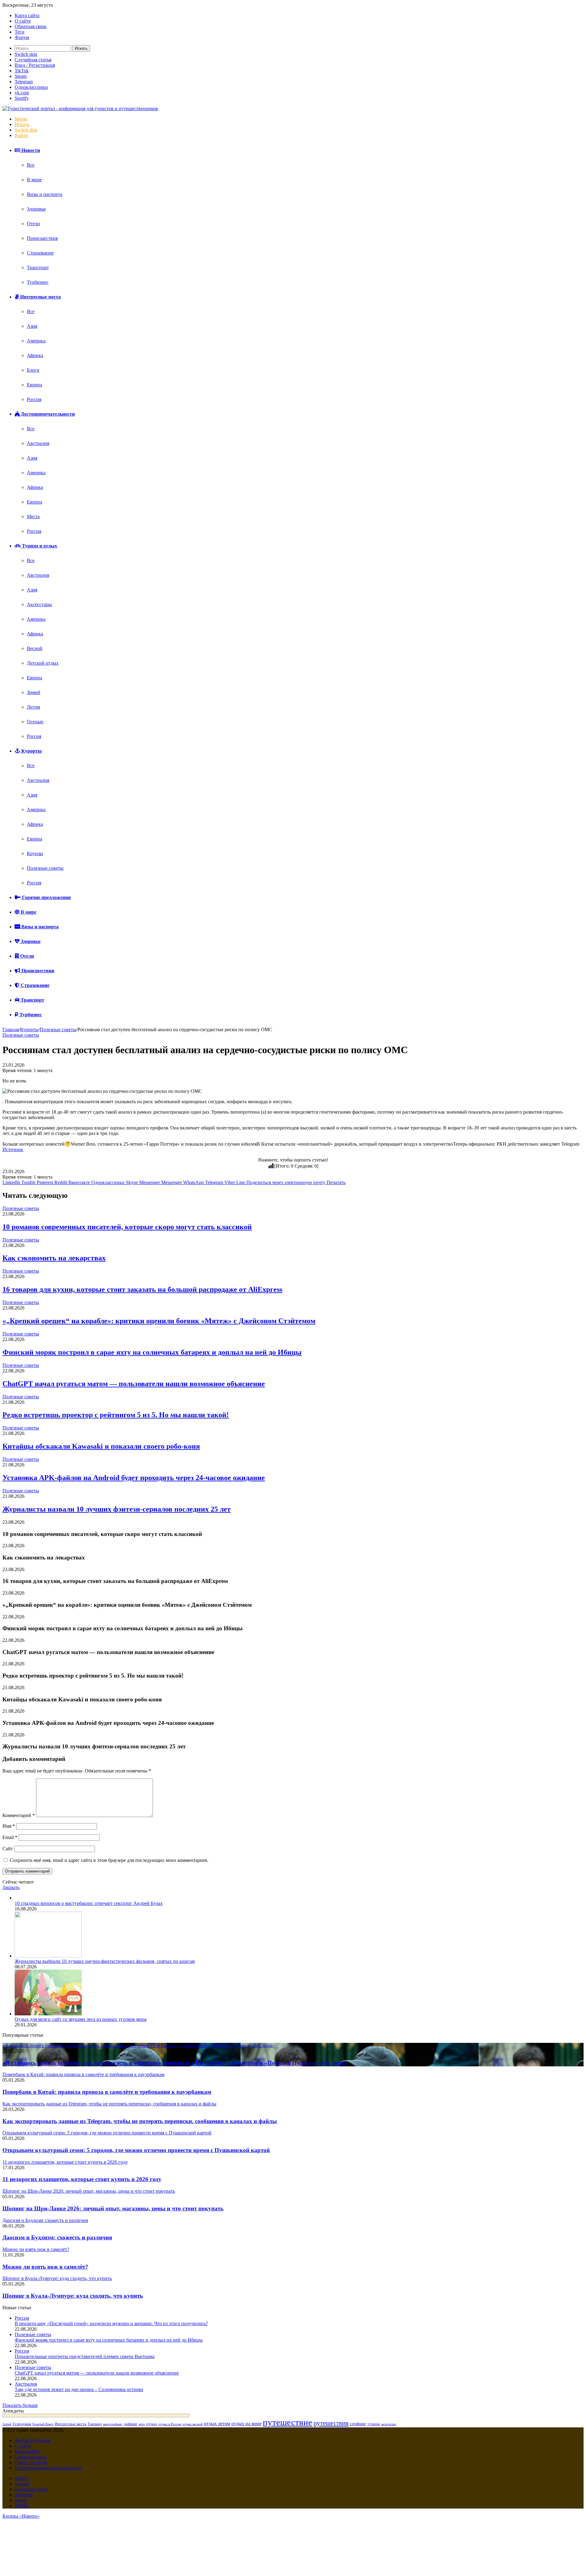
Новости (30, 150)
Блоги (33, 370)
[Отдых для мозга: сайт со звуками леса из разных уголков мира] (48, 2014)
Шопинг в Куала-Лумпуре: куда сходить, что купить (73, 2296)
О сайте (23, 21)
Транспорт (38, 267)
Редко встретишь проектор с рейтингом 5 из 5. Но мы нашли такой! (116, 1415)
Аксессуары (39, 604)
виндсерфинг (113, 2424)
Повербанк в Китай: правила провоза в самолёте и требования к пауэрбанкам (107, 2092)
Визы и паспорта (45, 194)
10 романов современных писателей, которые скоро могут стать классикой (127, 1227)
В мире (34, 180)
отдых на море (246, 2424)
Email (10, 1837)
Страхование (40, 253)
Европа (34, 385)
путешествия (331, 2423)
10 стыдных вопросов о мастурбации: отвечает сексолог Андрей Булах (89, 1903)
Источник (13, 1149)
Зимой (34, 692)
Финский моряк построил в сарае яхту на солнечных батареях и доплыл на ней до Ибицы (152, 1352)
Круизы (35, 853)
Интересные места (40, 297)
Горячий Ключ (43, 2424)
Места (33, 517)
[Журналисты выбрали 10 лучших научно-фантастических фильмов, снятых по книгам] (48, 1956)
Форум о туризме (33, 2440)
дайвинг (130, 2424)
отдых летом (217, 2424)
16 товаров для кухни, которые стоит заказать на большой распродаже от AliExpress (142, 1289)
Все (31, 165)
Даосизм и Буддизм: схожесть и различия (57, 2237)
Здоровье (36, 209)
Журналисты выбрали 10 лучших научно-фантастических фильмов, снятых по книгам (105, 1961)
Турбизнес (38, 282)
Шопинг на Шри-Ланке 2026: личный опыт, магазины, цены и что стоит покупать (113, 2208)
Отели (33, 224)
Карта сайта (27, 15)
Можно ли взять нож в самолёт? (45, 2267)
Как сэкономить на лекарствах (54, 1258)
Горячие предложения (46, 897)
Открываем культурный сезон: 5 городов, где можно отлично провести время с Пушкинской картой (136, 2150)
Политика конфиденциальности (48, 2468)
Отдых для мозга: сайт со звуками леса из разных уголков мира (81, 2019)
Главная (11, 1030)
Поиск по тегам (31, 2462)
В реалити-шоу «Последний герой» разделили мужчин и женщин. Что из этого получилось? (111, 2323)
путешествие (288, 2422)
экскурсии (388, 2424)
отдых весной (193, 2424)
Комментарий (19, 1815)
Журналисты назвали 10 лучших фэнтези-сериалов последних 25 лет (117, 1509)
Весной (35, 648)
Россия (34, 399)
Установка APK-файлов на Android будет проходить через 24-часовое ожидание (134, 1478)
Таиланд (95, 2424)
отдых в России (170, 2424)
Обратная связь (31, 26)
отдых (152, 2424)
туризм (374, 2424)
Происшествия (42, 238)
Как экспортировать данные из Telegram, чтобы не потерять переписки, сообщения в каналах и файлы (140, 2121)
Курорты (31, 751)
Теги (20, 32)
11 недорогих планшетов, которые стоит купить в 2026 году (82, 2179)
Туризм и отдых (39, 546)
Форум (22, 37)
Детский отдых (43, 663)
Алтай (7, 2424)
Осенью (35, 722)
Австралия (38, 443)
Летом (33, 707)
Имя (9, 1826)
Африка (35, 355)
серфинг (358, 2424)
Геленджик (22, 2424)
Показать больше (20, 2405)
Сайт (8, 1849)
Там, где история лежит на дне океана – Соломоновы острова (79, 2389)
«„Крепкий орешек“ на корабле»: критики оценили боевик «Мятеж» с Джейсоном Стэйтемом (159, 1321)
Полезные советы (45, 868)
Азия (32, 326)
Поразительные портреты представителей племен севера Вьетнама (85, 2356)
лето (142, 2424)
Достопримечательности (47, 414)
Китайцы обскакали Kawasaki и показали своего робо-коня (101, 1446)
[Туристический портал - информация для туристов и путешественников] (80, 108)
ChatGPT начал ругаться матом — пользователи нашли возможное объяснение (134, 1384)
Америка (36, 341)
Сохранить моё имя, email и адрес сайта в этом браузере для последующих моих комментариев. (109, 1860)
